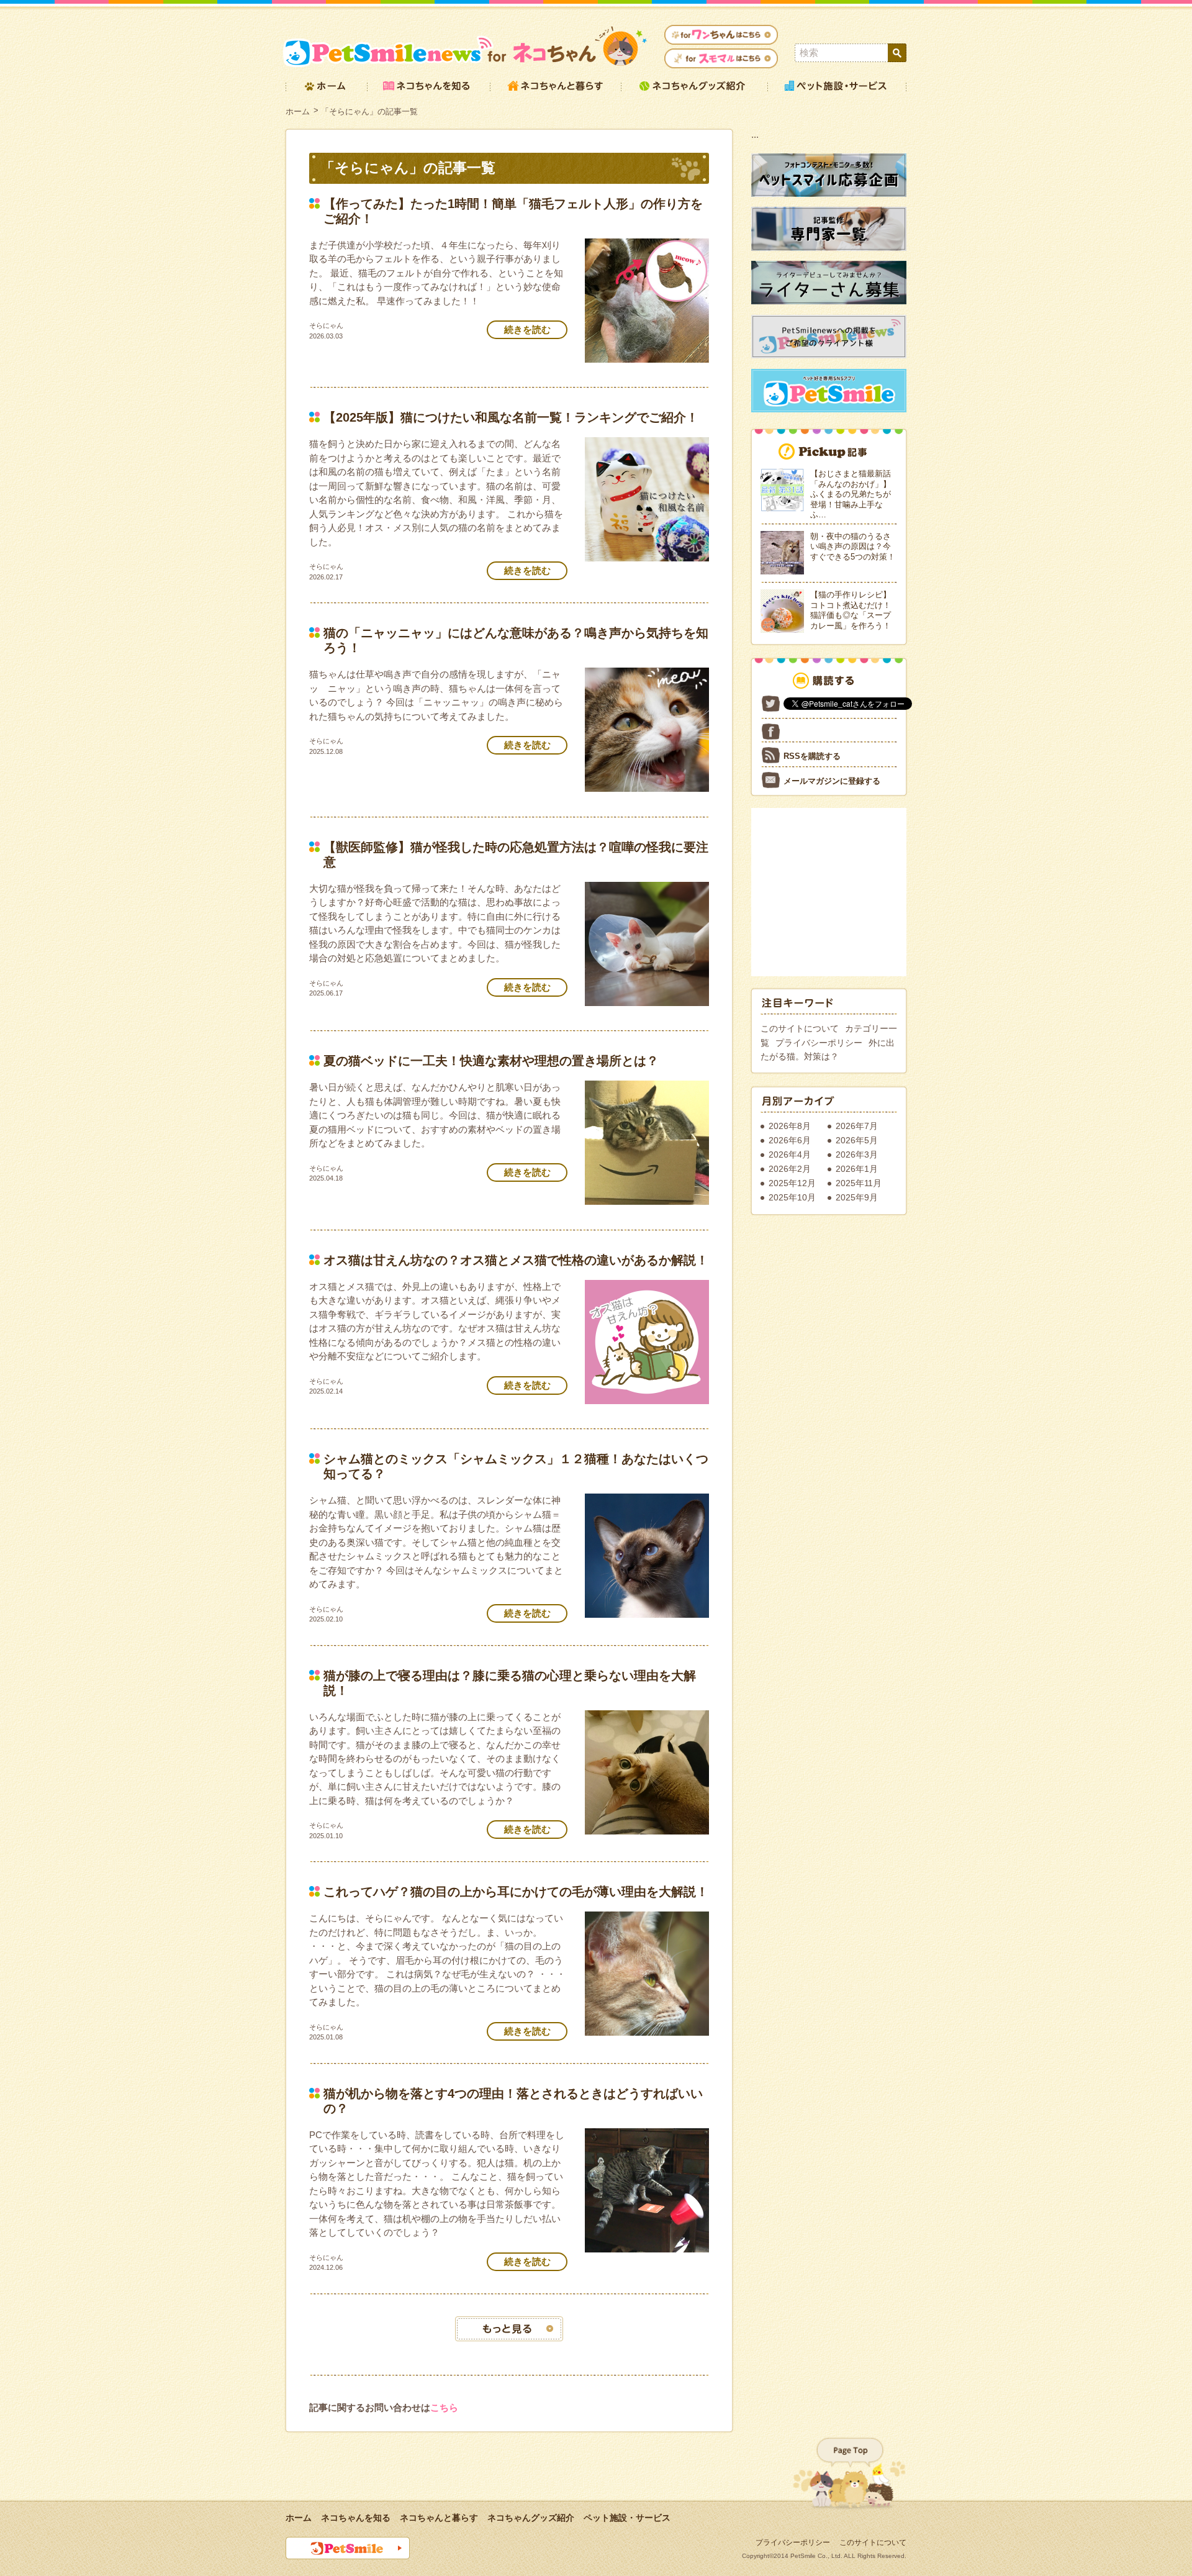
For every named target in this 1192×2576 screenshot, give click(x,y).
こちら (444, 2407)
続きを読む (527, 329)
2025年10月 (792, 1197)
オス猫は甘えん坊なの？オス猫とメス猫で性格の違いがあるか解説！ (516, 1260)
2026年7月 (857, 1126)
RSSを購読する (812, 756)
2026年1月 (857, 1169)
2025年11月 (859, 1183)
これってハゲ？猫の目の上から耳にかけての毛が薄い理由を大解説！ (516, 1892)
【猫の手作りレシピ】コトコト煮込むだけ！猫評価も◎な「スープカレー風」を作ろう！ (851, 610)
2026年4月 (790, 1154)
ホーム (298, 111)
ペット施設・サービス (627, 2518)
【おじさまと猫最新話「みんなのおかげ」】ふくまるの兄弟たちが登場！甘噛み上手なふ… (851, 494)
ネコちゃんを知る (356, 2518)
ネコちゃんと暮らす (439, 2518)
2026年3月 (857, 1154)
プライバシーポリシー (819, 1043)
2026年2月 (790, 1169)
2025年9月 (857, 1197)
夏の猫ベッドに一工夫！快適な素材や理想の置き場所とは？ (491, 1061)
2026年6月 (790, 1140)
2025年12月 (792, 1183)
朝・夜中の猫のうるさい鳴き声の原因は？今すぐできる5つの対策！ (853, 546)
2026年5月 (857, 1140)
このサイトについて (800, 1028)
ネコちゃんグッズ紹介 (531, 2518)
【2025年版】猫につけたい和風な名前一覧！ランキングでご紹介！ (511, 417)
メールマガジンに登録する (832, 781)
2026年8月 (790, 1126)
